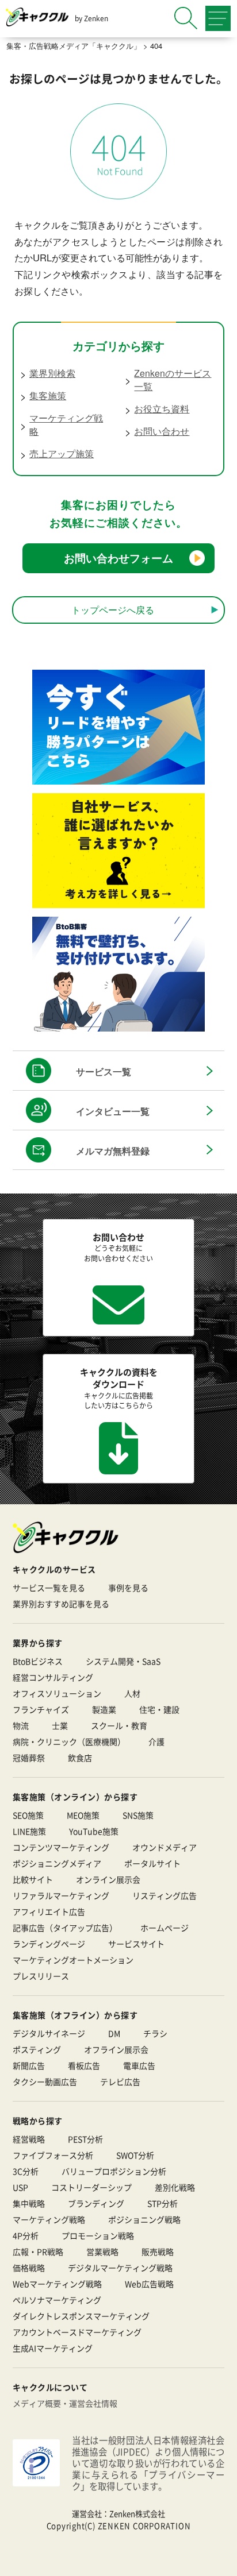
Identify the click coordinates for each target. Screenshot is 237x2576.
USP (20, 2187)
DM (114, 2033)
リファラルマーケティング (61, 1895)
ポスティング (37, 2049)
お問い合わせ (162, 431)
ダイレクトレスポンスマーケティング (81, 2316)
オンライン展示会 (108, 1879)
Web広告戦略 (149, 2284)
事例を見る (128, 1588)
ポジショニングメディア (57, 1863)
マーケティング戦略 (66, 424)
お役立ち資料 (162, 409)
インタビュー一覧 (113, 1111)
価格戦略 (29, 2268)
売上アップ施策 (62, 453)
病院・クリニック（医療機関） (69, 1741)
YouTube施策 (94, 1831)
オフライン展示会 (116, 2049)
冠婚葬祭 (29, 1758)
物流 (21, 1725)
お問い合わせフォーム (118, 558)
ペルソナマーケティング (57, 2300)
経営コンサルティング (53, 1677)
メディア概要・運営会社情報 (65, 2403)
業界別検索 (52, 373)
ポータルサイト (152, 1863)
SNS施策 (138, 1815)
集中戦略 (29, 2203)
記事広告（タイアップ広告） (65, 1928)
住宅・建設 (159, 1709)
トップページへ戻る (113, 609)
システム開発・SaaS (123, 1661)
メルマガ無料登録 (113, 1151)
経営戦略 (29, 2139)
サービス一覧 (104, 1071)
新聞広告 (29, 2065)
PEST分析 (85, 2139)
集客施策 (48, 395)
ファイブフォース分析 (53, 2155)
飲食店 (80, 1758)
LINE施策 (29, 1831)
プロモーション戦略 (98, 2235)
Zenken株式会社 (137, 2514)
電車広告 (139, 2065)
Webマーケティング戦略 (57, 2284)
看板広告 (84, 2065)
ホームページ (165, 1928)
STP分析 (163, 2203)
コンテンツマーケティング (61, 1847)
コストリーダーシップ (91, 2187)
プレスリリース (41, 1976)
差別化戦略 (175, 2187)
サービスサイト (136, 1944)
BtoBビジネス (38, 1661)
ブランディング (96, 2203)
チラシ (155, 2033)
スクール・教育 (119, 1725)
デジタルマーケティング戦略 (120, 2268)
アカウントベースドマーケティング (77, 2332)
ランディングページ (49, 1944)
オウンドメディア (165, 1847)
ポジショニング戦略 (144, 2219)
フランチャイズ (41, 1709)
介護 (156, 1741)
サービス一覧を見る (49, 1588)
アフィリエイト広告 (49, 1911)
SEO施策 (28, 1815)
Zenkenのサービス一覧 (173, 380)
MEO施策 (83, 1815)
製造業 (104, 1709)
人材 (132, 1693)
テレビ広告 (120, 2081)
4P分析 (26, 2235)
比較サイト (33, 1879)
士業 (60, 1725)
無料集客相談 (130, 2559)
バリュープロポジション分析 (114, 2171)
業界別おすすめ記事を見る (61, 1604)
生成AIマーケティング (53, 2348)
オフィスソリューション (57, 1693)
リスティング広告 (165, 1895)
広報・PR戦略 (38, 2251)
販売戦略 (158, 2251)
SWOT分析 (135, 2155)
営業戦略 (102, 2251)
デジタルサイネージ (49, 2033)
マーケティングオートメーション (73, 1960)
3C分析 (26, 2171)
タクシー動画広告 (45, 2081)
